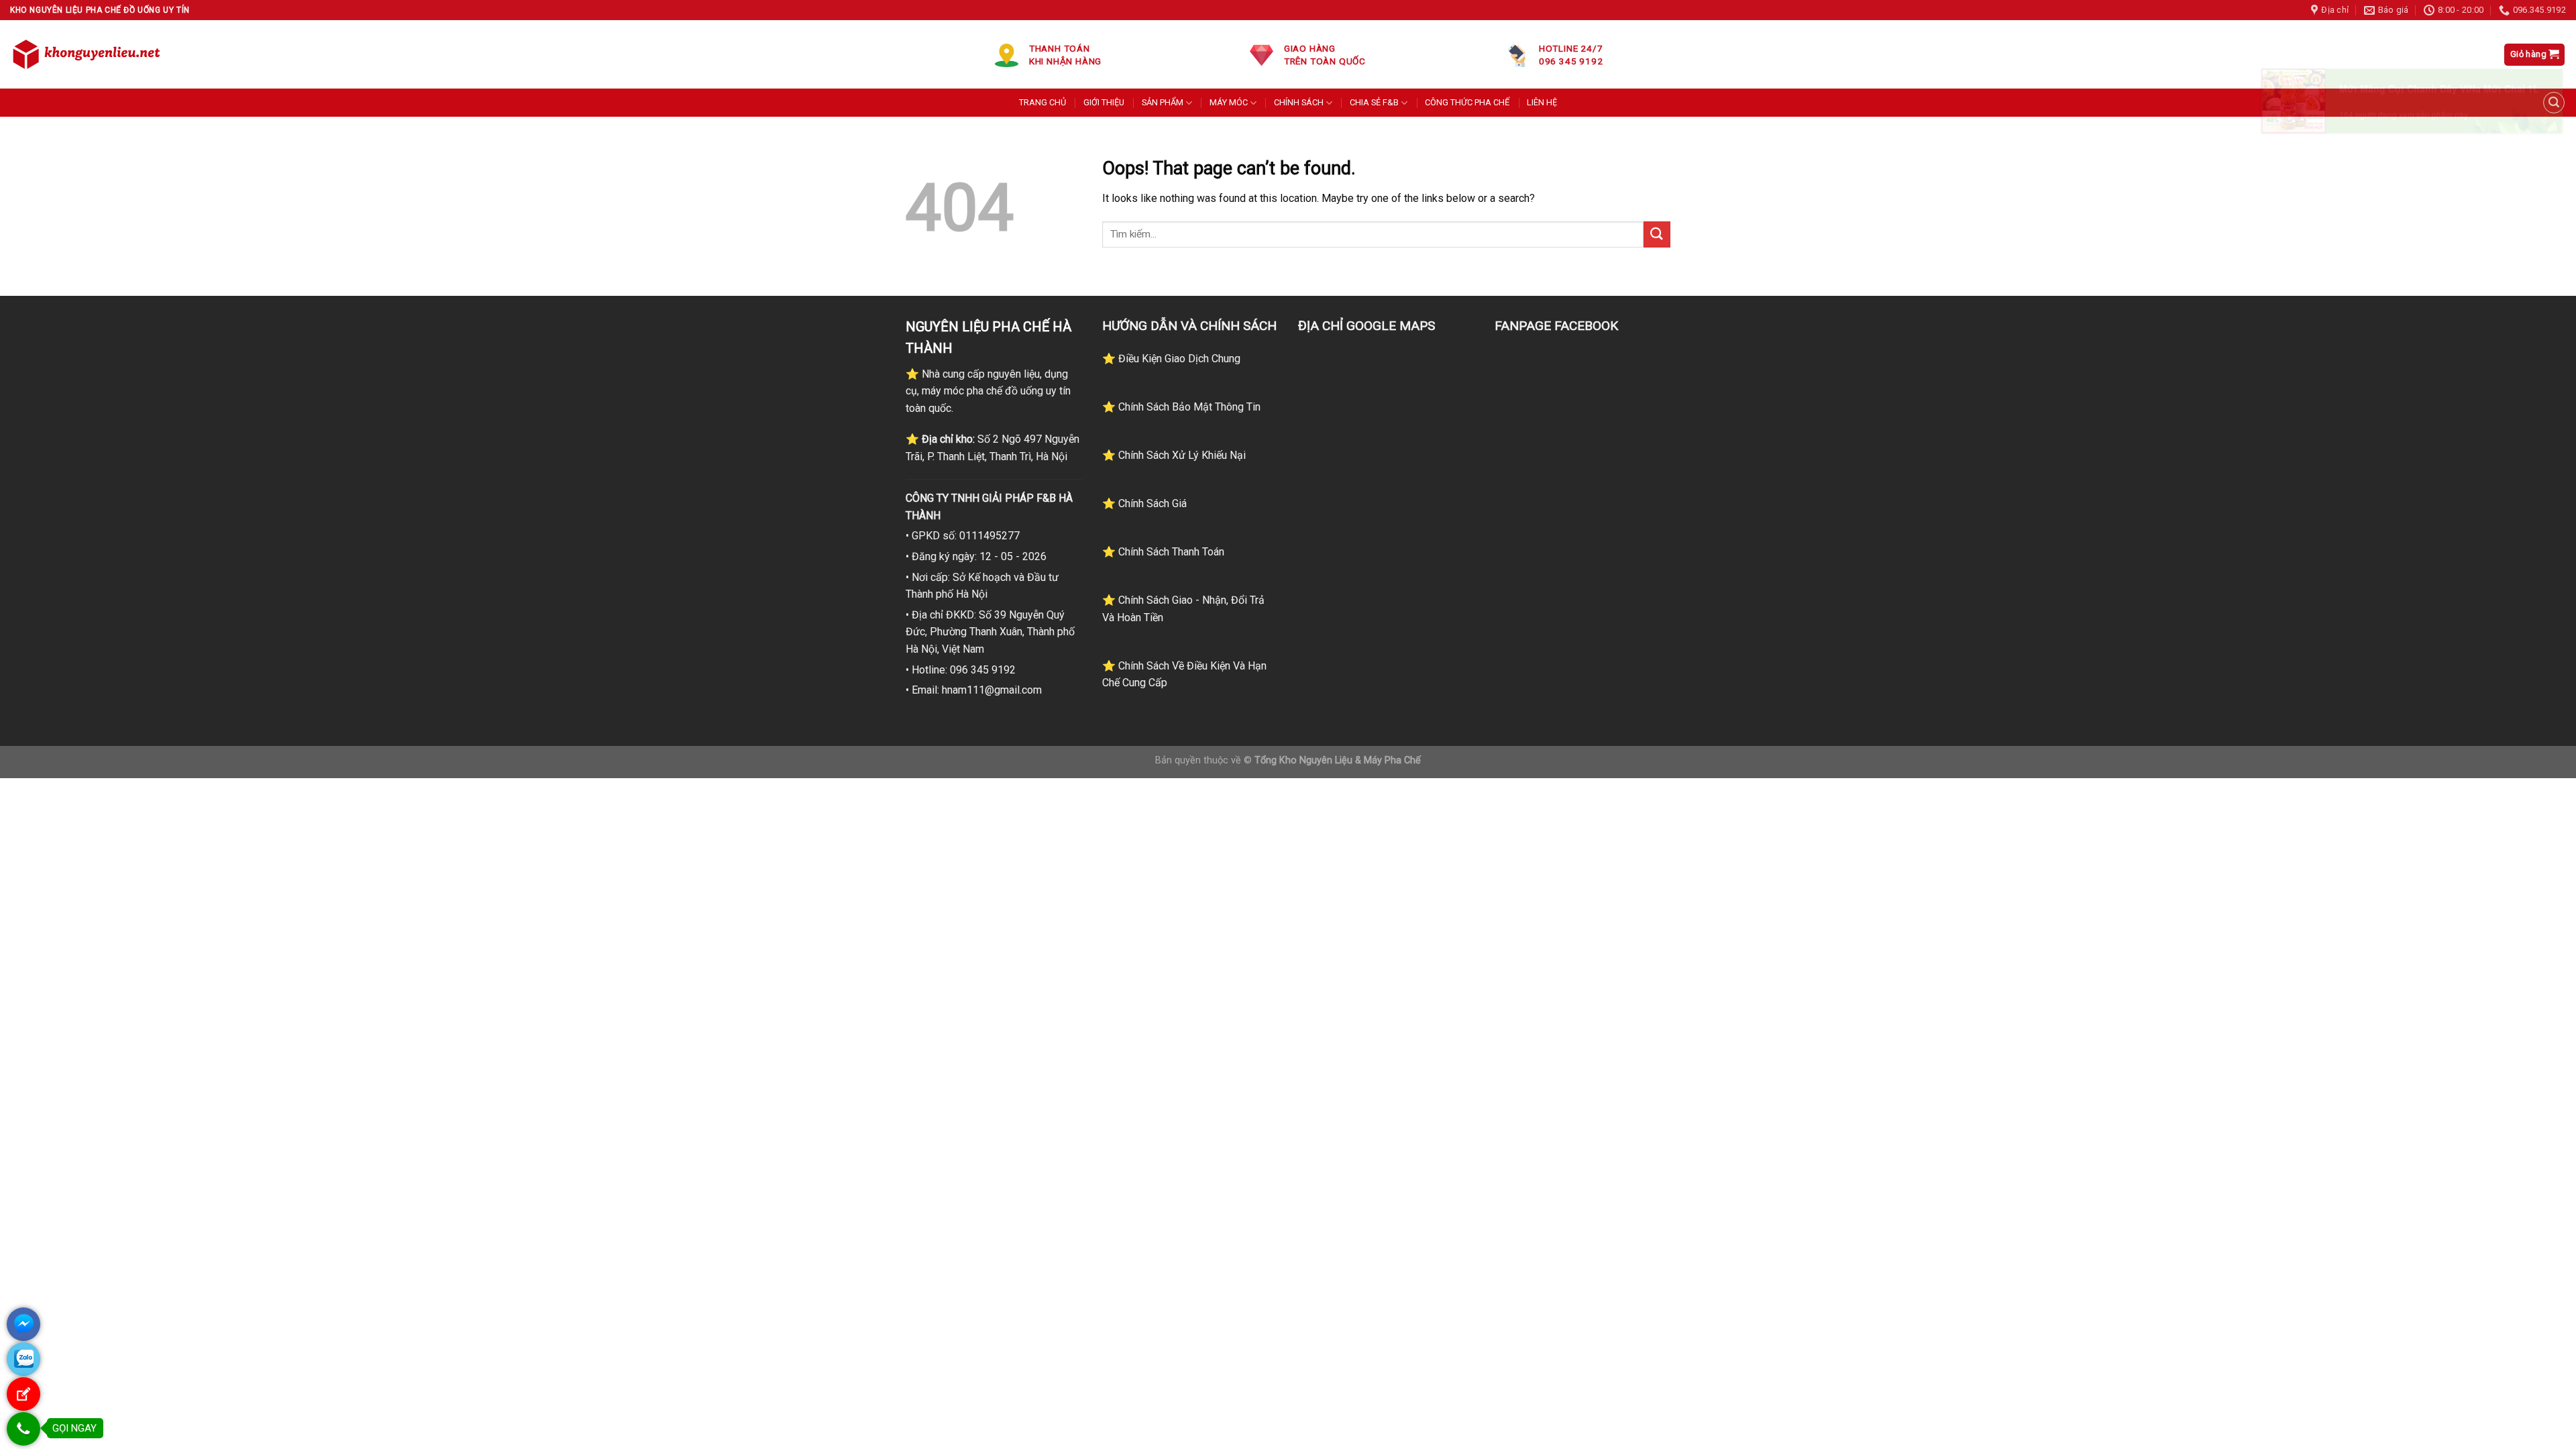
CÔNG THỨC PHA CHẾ (1467, 102)
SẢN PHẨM (1163, 102)
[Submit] (1657, 234)
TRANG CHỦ (1042, 102)
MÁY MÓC (1229, 102)
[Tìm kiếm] (2554, 103)
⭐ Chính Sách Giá (1144, 503)
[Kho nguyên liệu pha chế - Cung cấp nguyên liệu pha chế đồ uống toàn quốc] (89, 54)
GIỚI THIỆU (1104, 102)
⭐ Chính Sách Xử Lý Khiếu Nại (1174, 455)
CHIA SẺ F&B (1374, 102)
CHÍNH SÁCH (1299, 102)
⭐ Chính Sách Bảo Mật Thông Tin (1181, 407)
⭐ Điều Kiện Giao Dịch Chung (1171, 359)
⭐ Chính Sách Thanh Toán (1163, 552)
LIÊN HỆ (1542, 102)
